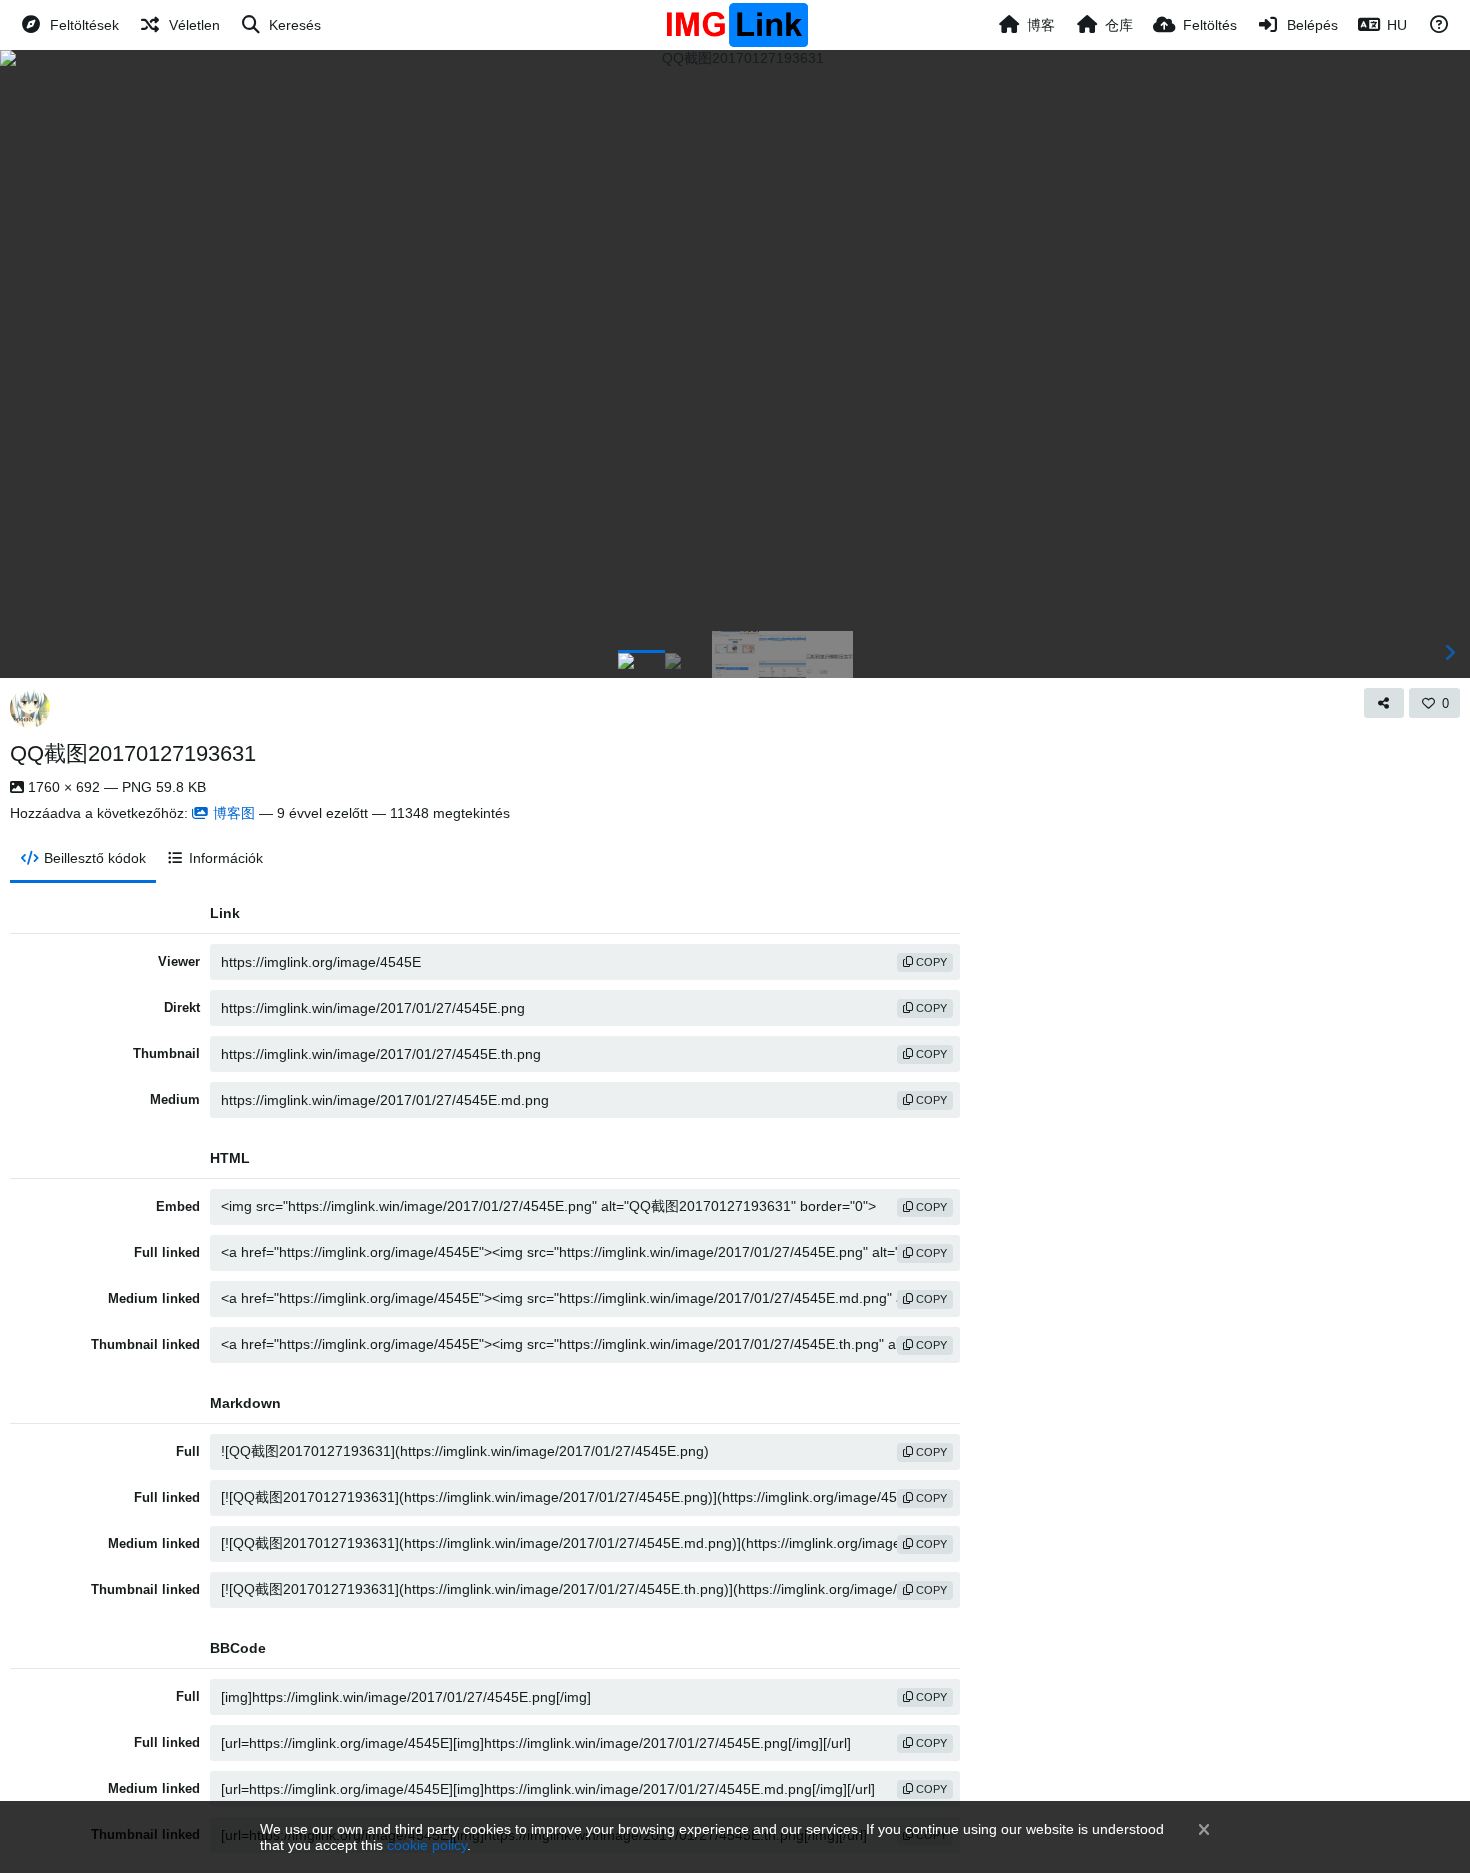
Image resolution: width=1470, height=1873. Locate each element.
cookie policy (427, 1845)
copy (930, 962)
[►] (1450, 653)
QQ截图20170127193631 (133, 753)
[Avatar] (30, 708)
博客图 (234, 813)
